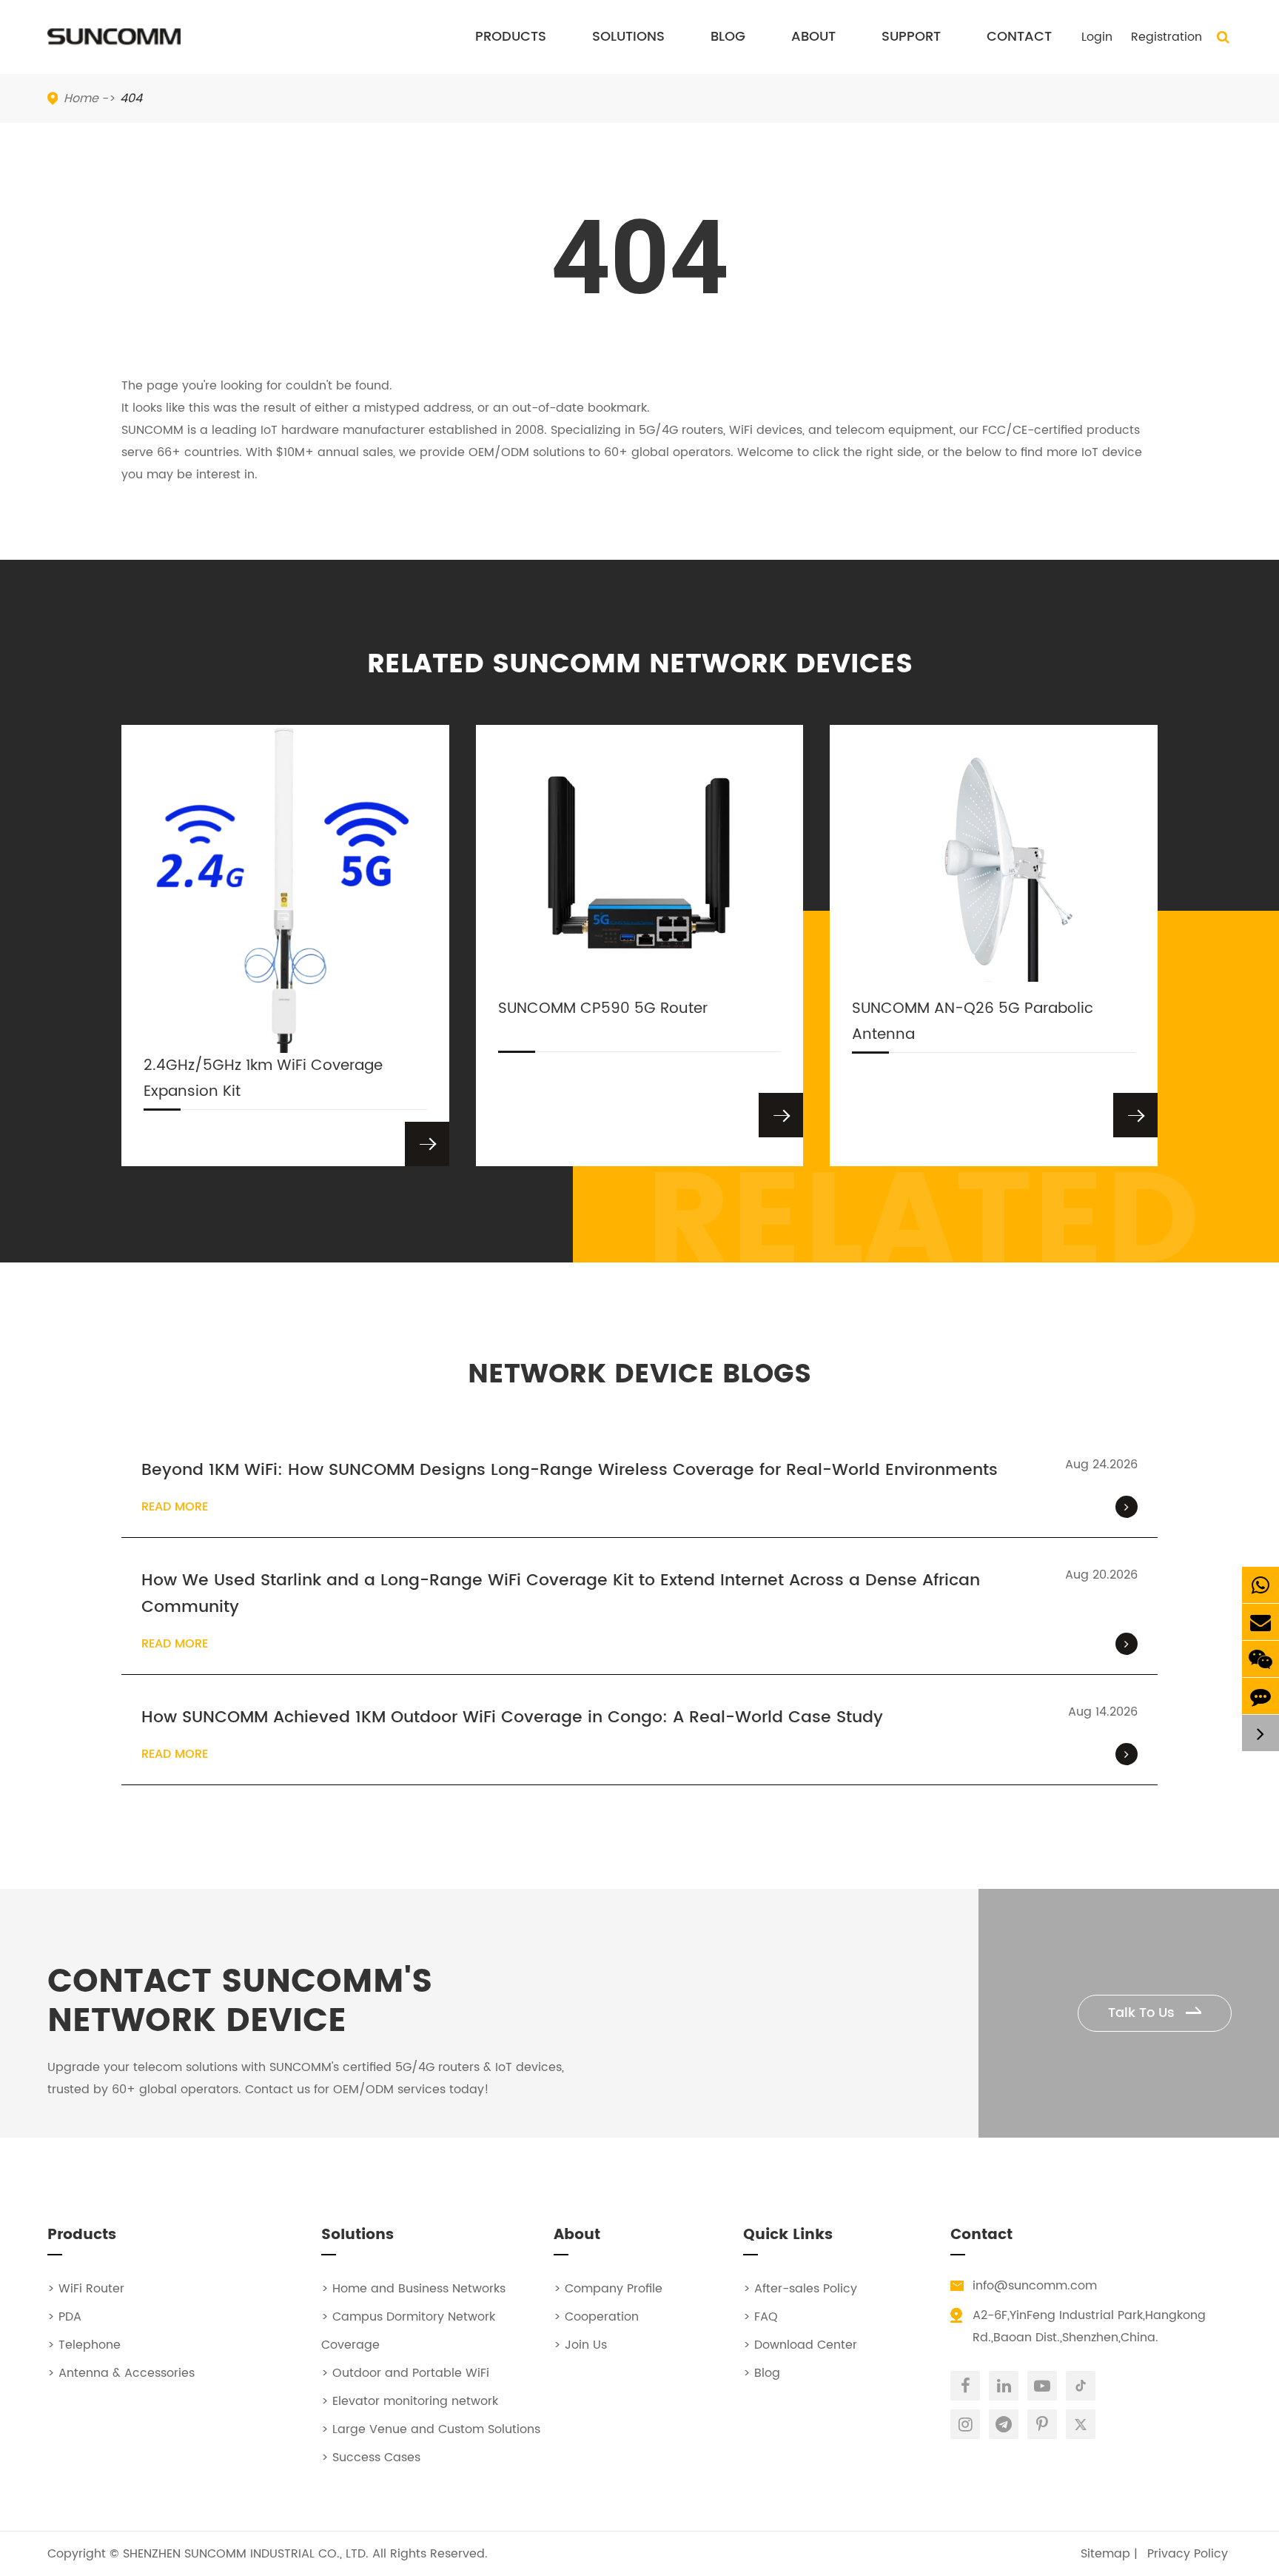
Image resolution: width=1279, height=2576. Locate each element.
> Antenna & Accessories (121, 2373)
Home (81, 98)
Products (511, 37)
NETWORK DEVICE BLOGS (639, 1375)
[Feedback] (1260, 1696)
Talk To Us (1143, 2013)
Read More (175, 1507)
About (813, 37)
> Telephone (84, 2345)
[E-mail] (1260, 1622)
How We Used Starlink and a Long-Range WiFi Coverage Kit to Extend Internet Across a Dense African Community (561, 1594)
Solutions (628, 37)
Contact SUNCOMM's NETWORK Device (240, 2002)
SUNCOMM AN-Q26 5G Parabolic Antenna (973, 1022)
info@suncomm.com (1035, 2286)
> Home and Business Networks (413, 2289)
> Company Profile (608, 2289)
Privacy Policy (1188, 2554)
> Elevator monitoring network (410, 2401)
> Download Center (800, 2345)
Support (911, 37)
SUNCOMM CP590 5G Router (603, 1009)
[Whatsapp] (1260, 1585)
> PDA (64, 2317)
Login (1097, 37)
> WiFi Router (86, 2289)
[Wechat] (1260, 1659)
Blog (728, 37)
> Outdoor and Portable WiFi (405, 2373)
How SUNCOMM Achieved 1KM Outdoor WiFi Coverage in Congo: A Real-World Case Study (512, 1718)
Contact (1019, 37)
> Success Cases (371, 2458)
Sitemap (1105, 2554)
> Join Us (580, 2345)
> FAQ (761, 2317)
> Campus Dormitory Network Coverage (408, 2331)
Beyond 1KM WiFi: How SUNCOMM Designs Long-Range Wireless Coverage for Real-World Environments (570, 1471)
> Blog (762, 2373)
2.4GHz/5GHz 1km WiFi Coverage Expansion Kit (263, 1079)
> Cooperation (596, 2317)
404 (131, 98)
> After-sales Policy (800, 2289)
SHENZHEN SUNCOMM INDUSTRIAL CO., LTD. (246, 2554)
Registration (1166, 37)
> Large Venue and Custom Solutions (431, 2429)
